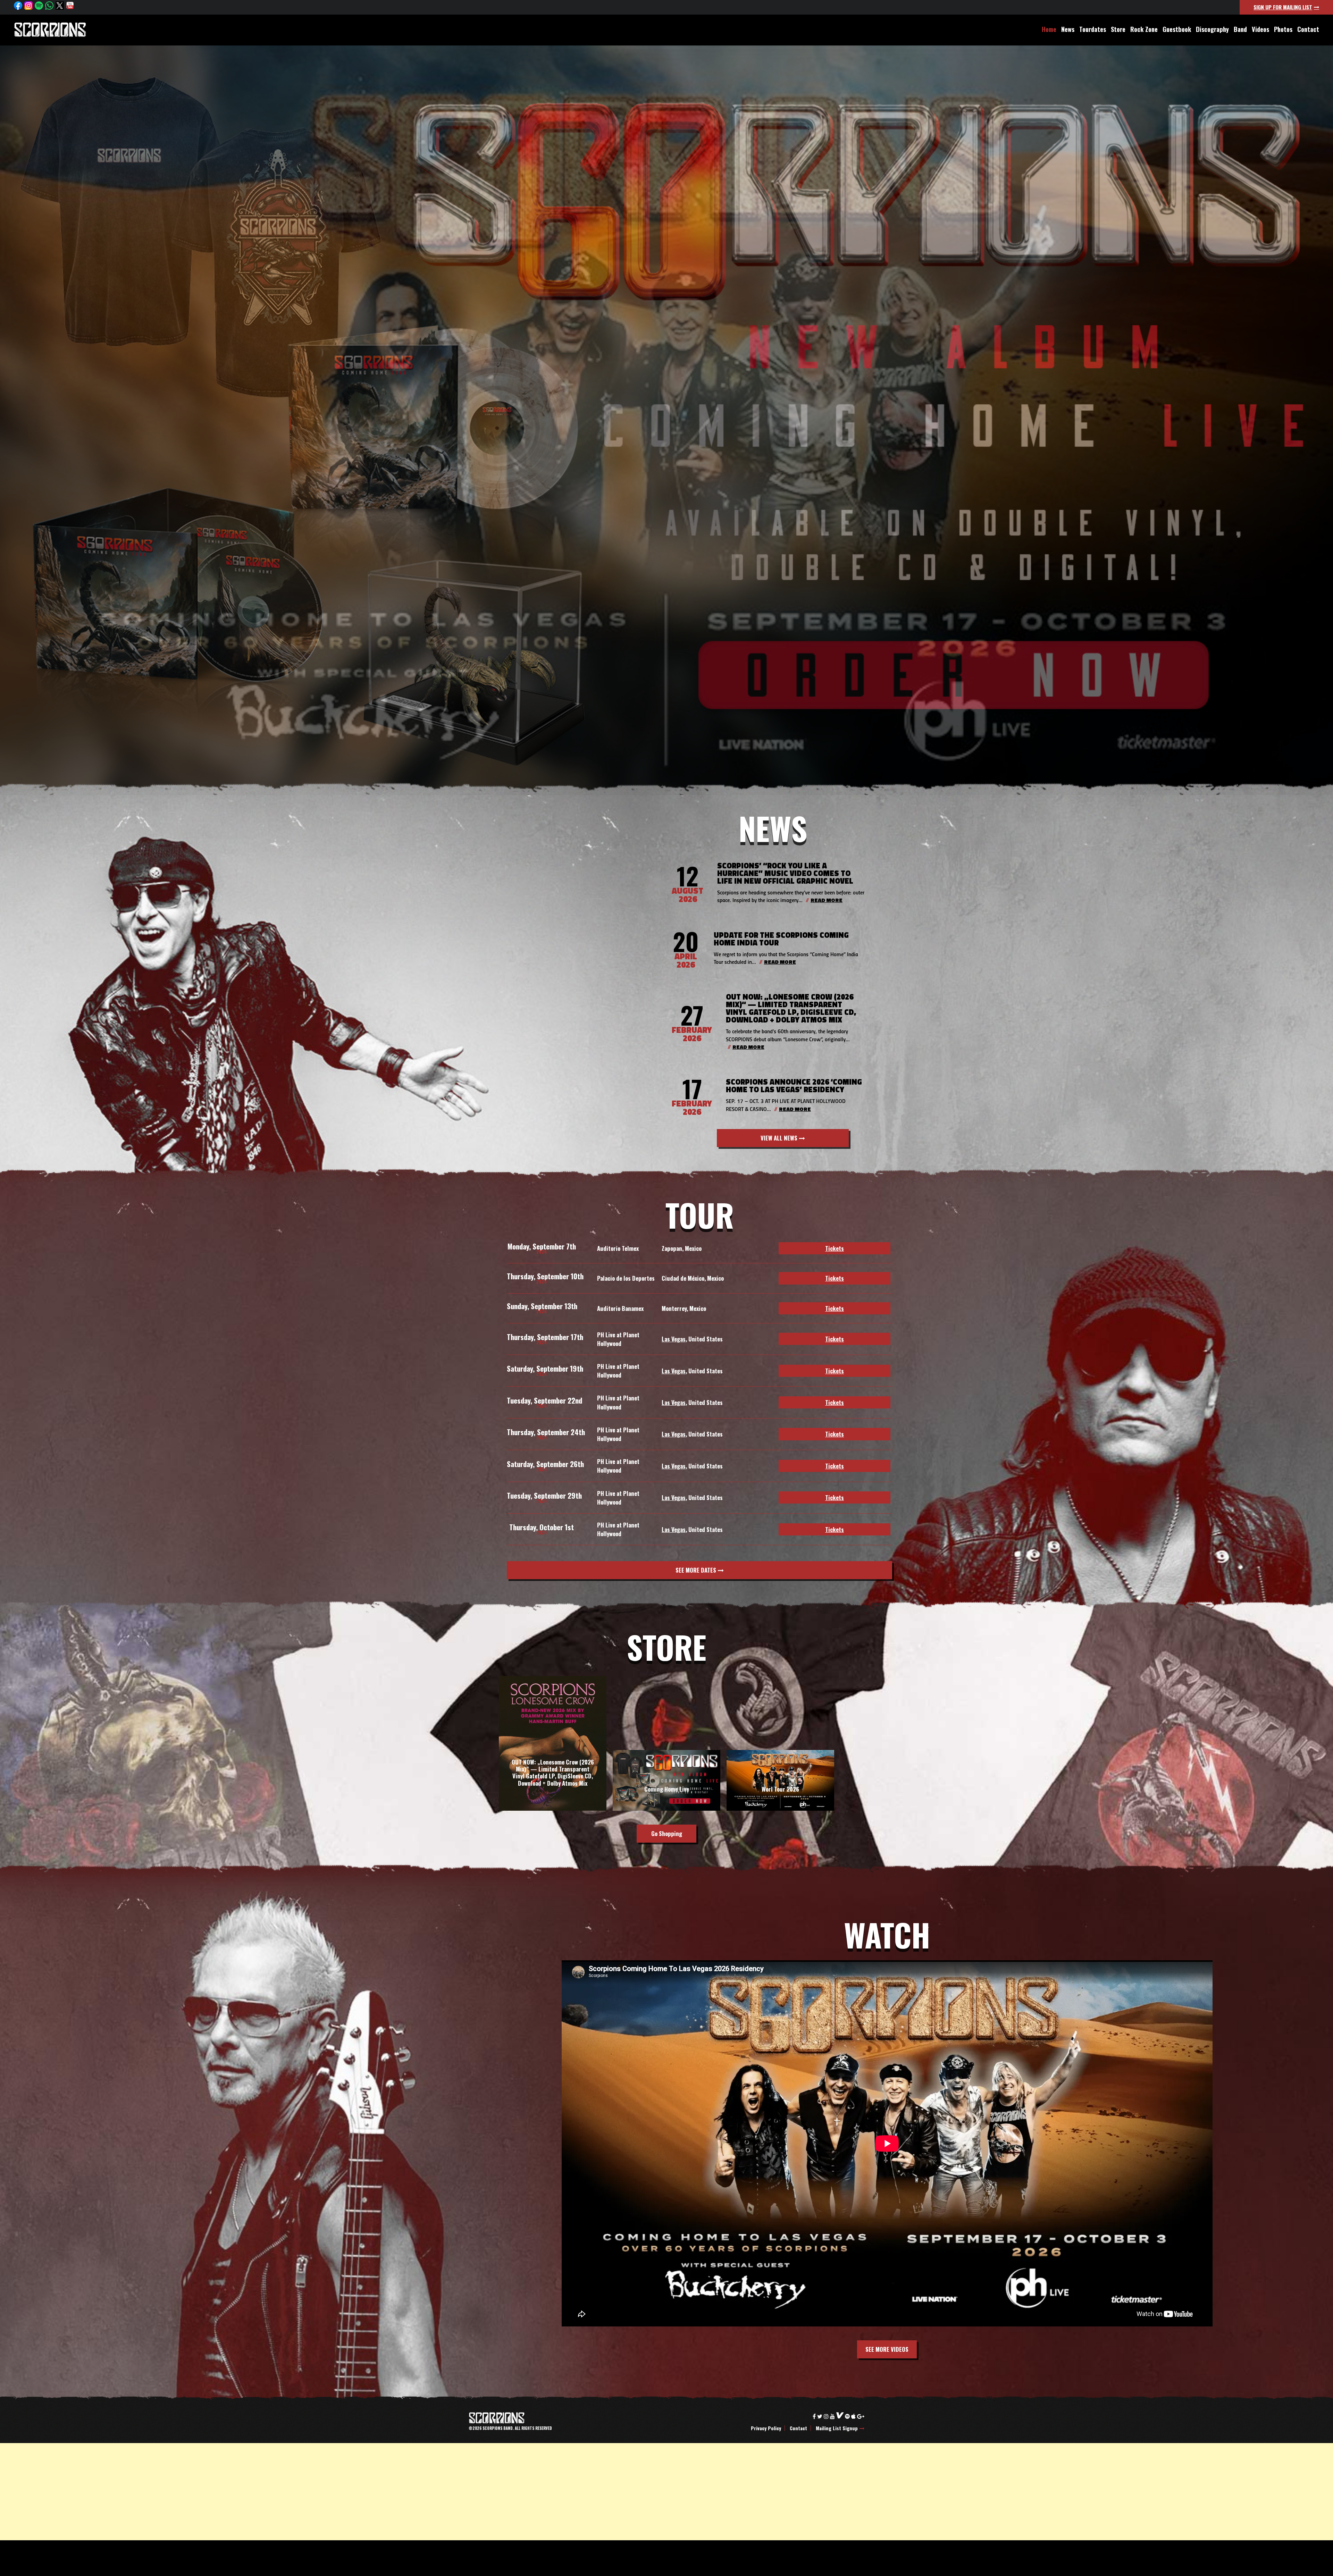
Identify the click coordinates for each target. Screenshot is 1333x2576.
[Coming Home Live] (666, 1809)
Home (1049, 29)
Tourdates (1093, 29)
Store (1118, 29)
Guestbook (1177, 29)
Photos (1283, 29)
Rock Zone (1144, 29)
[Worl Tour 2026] (780, 1809)
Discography (1212, 29)
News (1068, 29)
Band (1240, 29)
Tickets (835, 1248)
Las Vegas (674, 1339)
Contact (1308, 29)
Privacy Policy (766, 2428)
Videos (1260, 29)
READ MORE (827, 901)
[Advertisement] (208, 2492)
